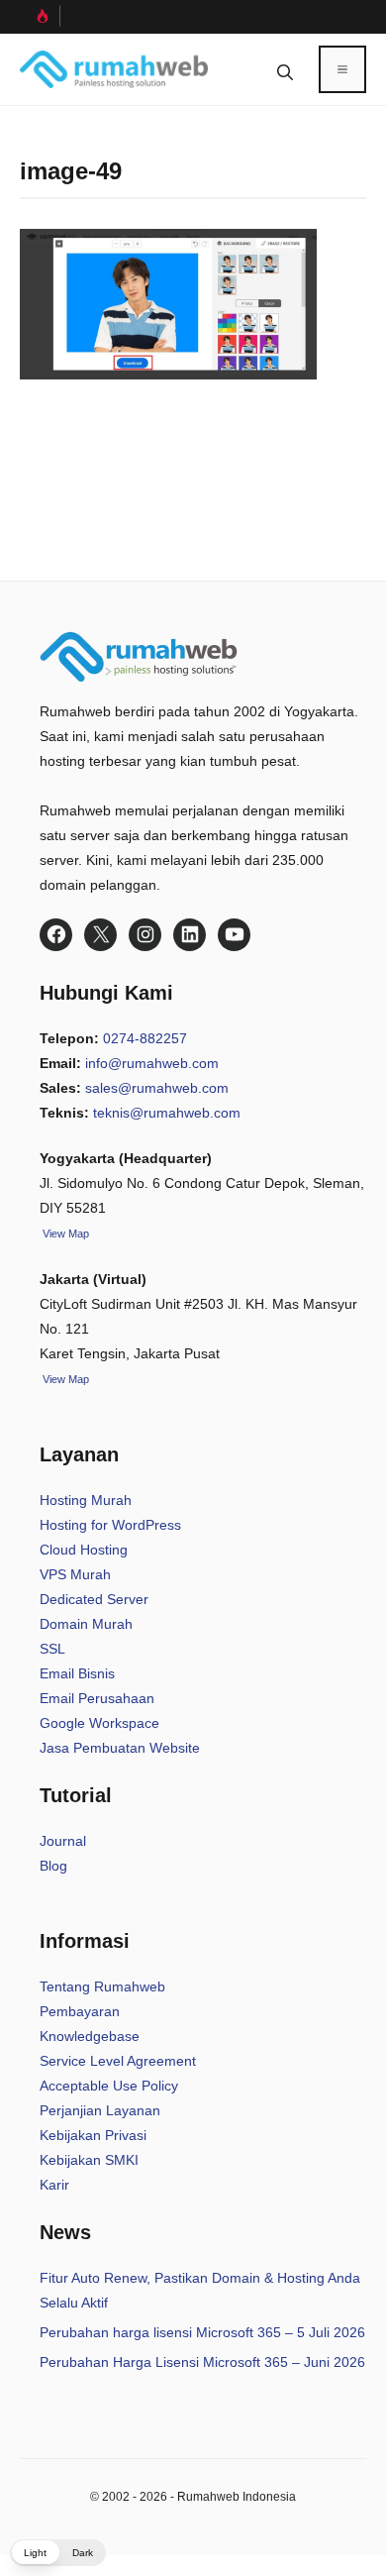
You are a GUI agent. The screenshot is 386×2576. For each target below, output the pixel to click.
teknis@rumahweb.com (167, 1113)
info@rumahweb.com (152, 1063)
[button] (285, 69)
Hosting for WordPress (110, 1525)
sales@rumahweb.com (157, 1088)
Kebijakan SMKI (89, 2160)
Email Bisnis (77, 1673)
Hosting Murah (86, 1500)
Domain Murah (86, 1624)
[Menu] (342, 69)
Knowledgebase (90, 2036)
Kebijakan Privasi (93, 2135)
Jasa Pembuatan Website (120, 1748)
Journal (63, 1841)
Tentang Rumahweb (102, 1986)
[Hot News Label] (40, 16)
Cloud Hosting (84, 1550)
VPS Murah (75, 1574)
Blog (53, 1866)
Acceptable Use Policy (109, 2086)
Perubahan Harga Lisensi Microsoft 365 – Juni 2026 (202, 2362)
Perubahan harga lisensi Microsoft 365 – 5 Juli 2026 (202, 2332)
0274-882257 (145, 1038)
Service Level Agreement (118, 2061)
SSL (52, 1649)
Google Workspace (99, 1723)
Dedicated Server (94, 1599)
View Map (64, 1379)
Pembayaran (80, 2011)
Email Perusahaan (97, 1698)
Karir (54, 2185)
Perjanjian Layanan (100, 2110)
